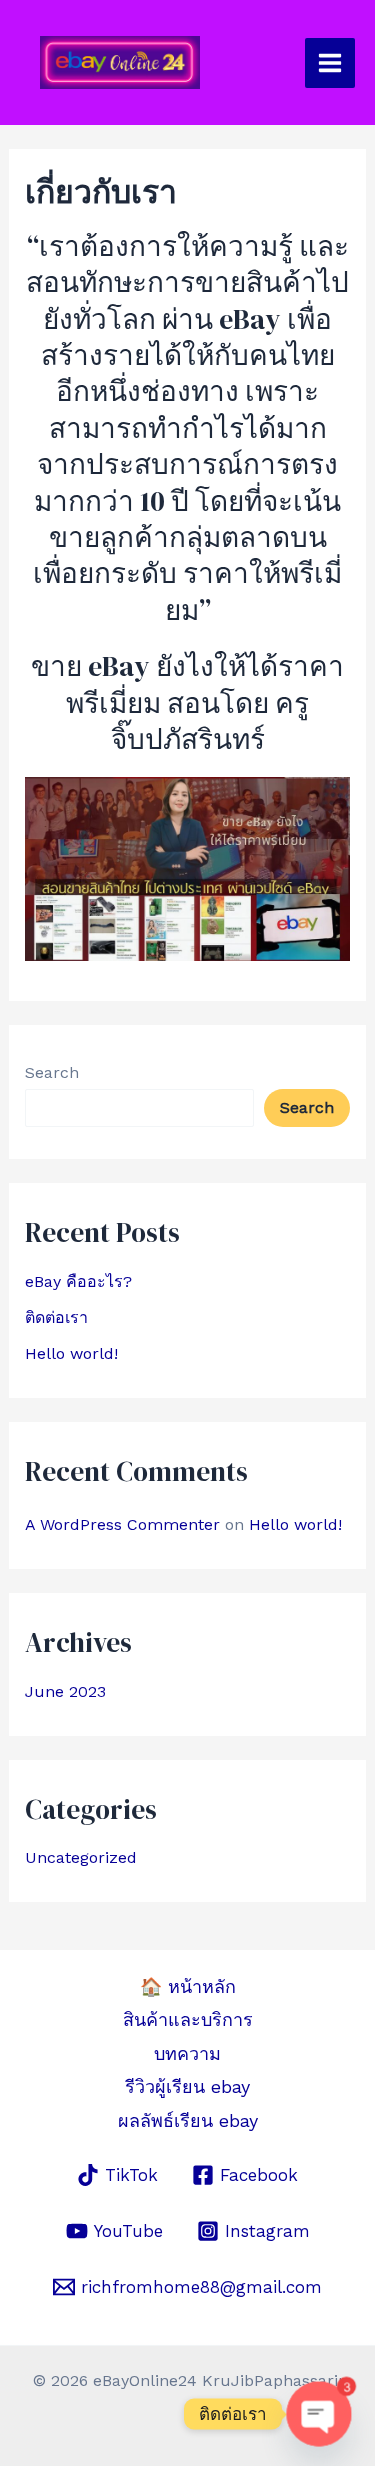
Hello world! (71, 1353)
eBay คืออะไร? (78, 1281)
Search (52, 1072)
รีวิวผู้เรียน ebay (187, 2086)
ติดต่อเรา (56, 1317)
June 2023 (65, 1691)
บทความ (187, 2053)
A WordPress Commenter (122, 1524)
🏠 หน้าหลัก (188, 1986)
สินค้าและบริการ (188, 2019)
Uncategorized (81, 1857)
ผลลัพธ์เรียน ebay (188, 2120)
